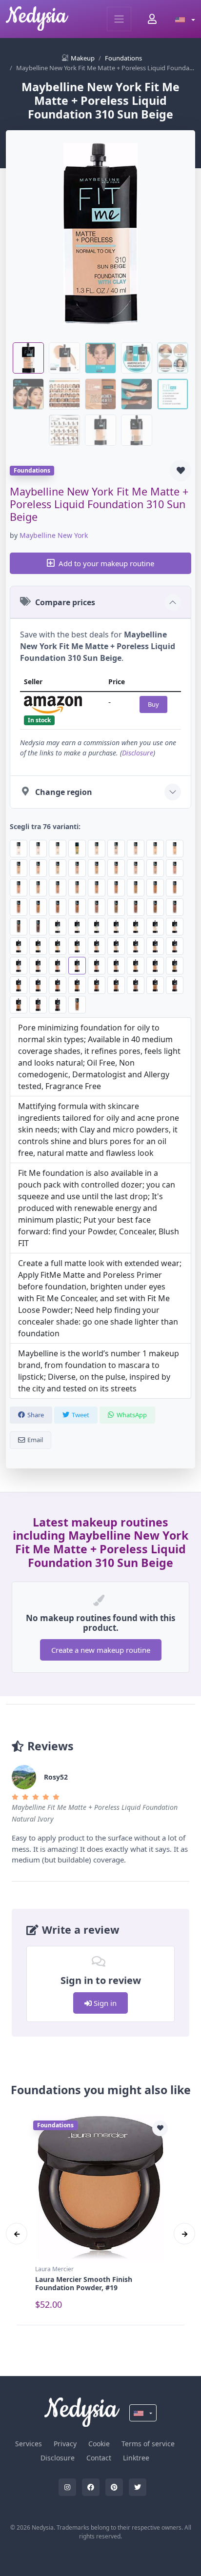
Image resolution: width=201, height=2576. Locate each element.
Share (36, 1415)
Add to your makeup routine (106, 563)
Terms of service (148, 2444)
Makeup (83, 58)
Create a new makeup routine (101, 1650)
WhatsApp (132, 1415)
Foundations (123, 58)
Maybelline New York (54, 535)
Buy (153, 704)
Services (29, 2444)
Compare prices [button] (65, 602)
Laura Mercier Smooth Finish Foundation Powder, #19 (84, 2283)
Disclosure (138, 753)
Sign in (104, 2003)
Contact (99, 2458)
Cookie (99, 2444)
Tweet (80, 1415)
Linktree (136, 2458)
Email (35, 1440)
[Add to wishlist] (181, 471)
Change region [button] (64, 792)
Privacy (65, 2444)
